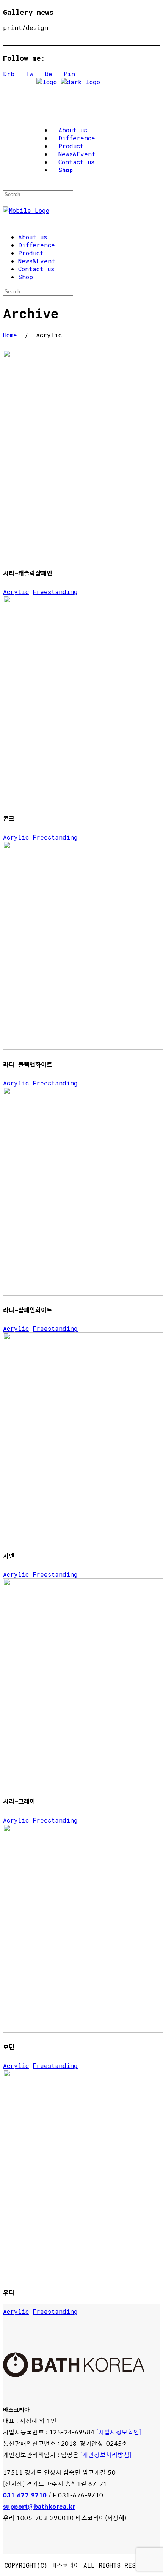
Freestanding (55, 592)
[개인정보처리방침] (106, 2455)
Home (10, 335)
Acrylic (16, 592)
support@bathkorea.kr (39, 2506)
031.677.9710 (25, 2495)
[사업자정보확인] (119, 2432)
